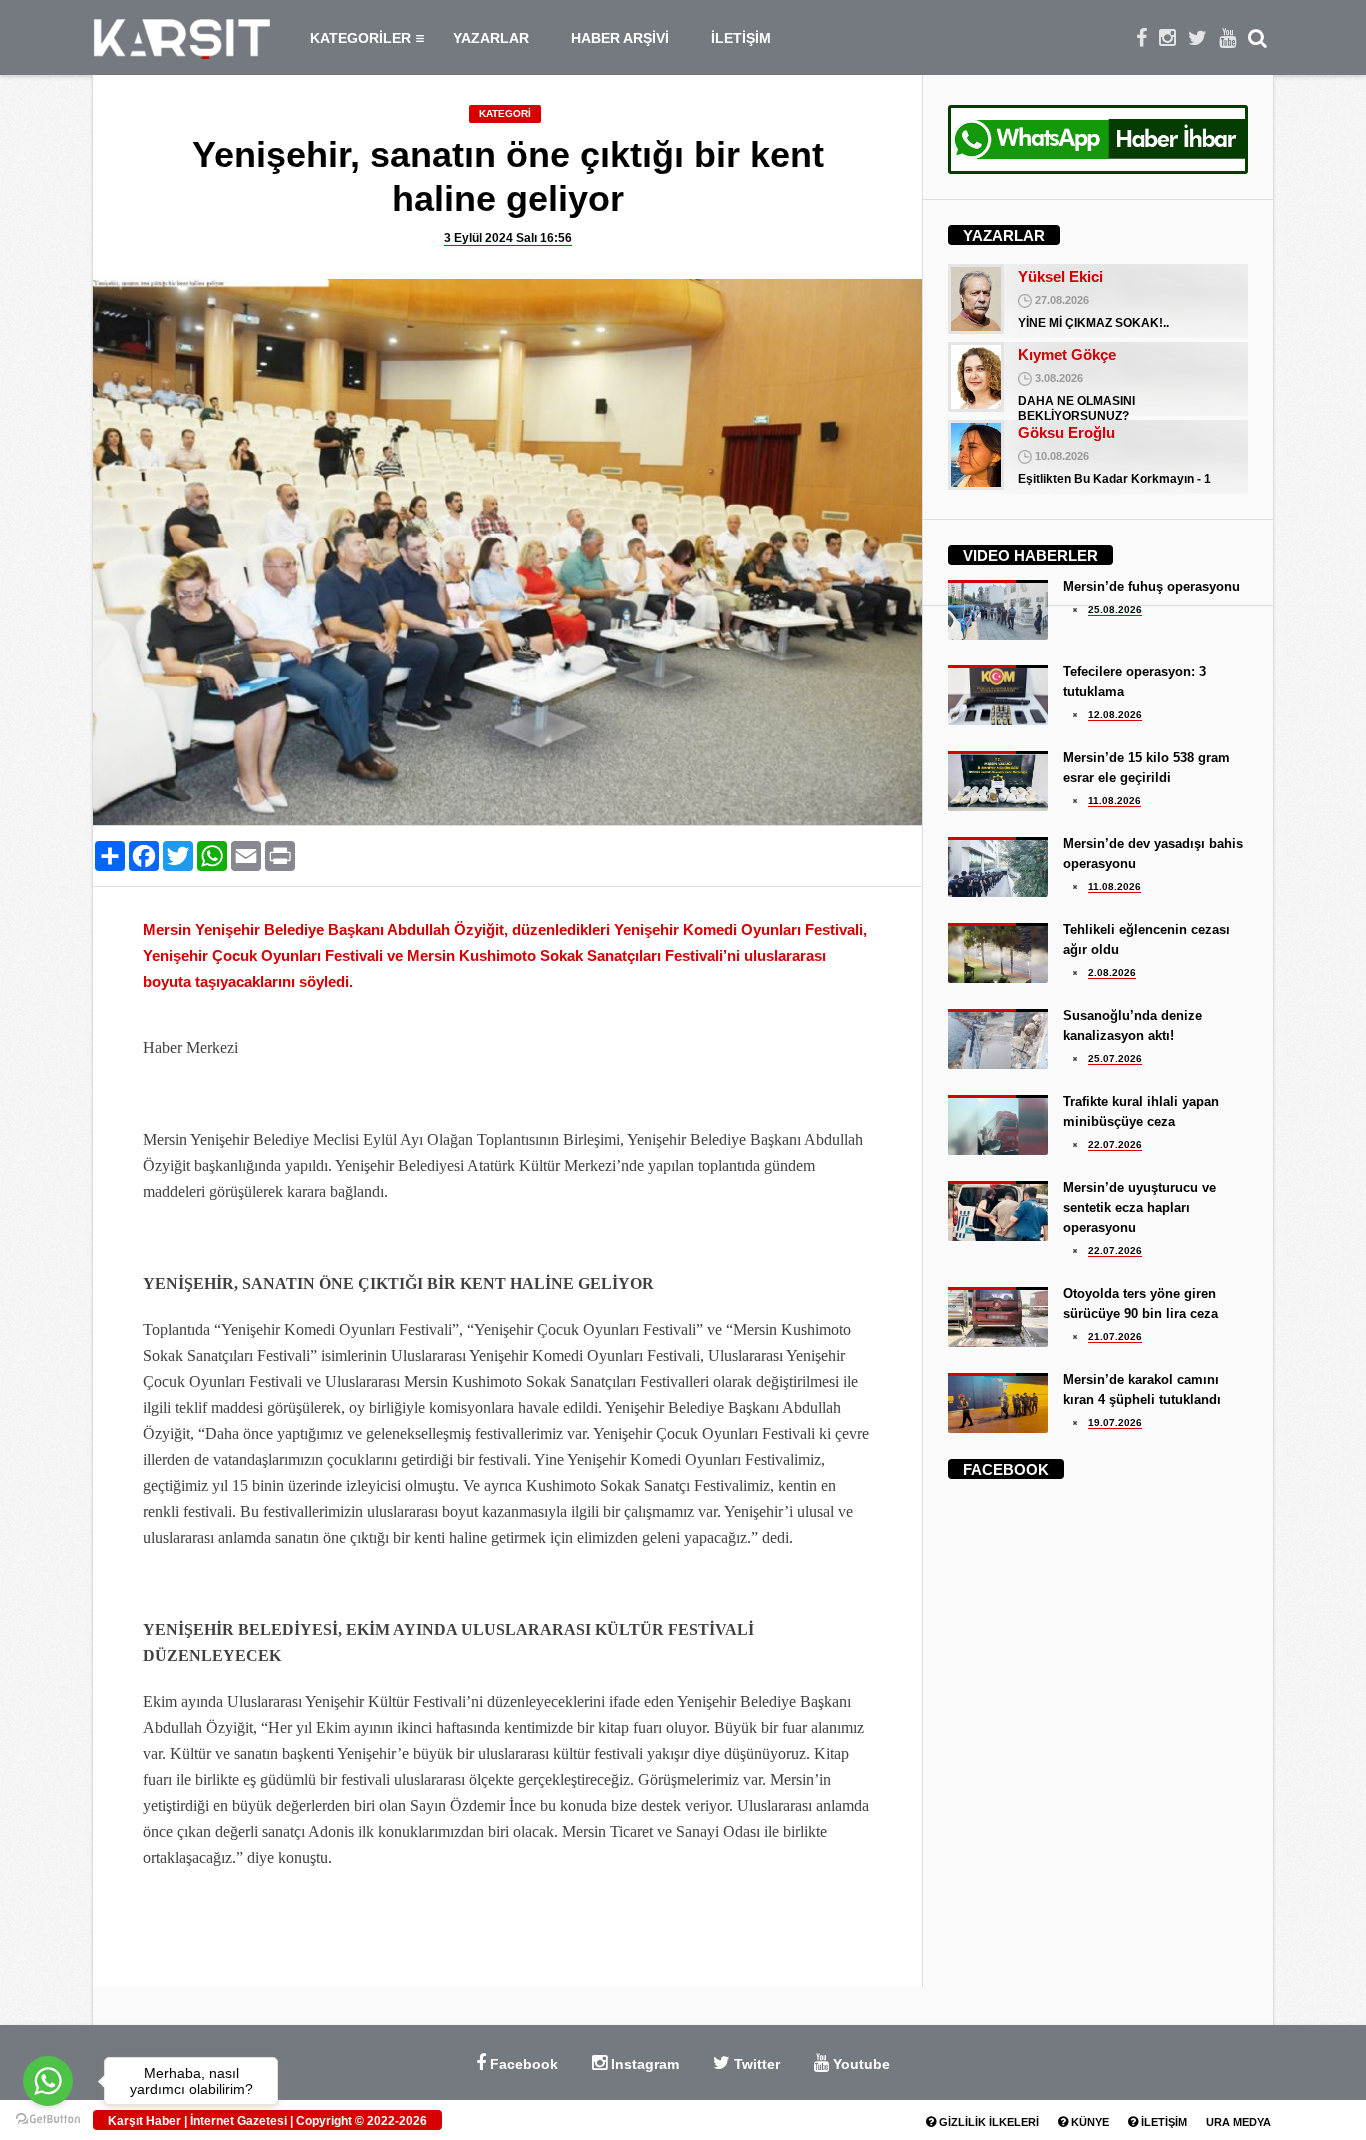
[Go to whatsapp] (48, 2081)
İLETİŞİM (741, 38)
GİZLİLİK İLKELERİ (987, 2122)
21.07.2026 (1115, 1336)
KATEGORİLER (360, 38)
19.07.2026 (1115, 1422)
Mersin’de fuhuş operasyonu (1151, 586)
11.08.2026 (1114, 800)
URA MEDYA (1238, 2122)
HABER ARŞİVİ (620, 38)
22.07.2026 (1115, 1144)
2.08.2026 (1112, 972)
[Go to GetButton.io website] (48, 2119)
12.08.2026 (1115, 714)
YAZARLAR (491, 38)
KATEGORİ (505, 113)
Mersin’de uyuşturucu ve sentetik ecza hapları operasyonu (1139, 1207)
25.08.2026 (1115, 609)
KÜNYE (1088, 2122)
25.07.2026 (1115, 1058)
